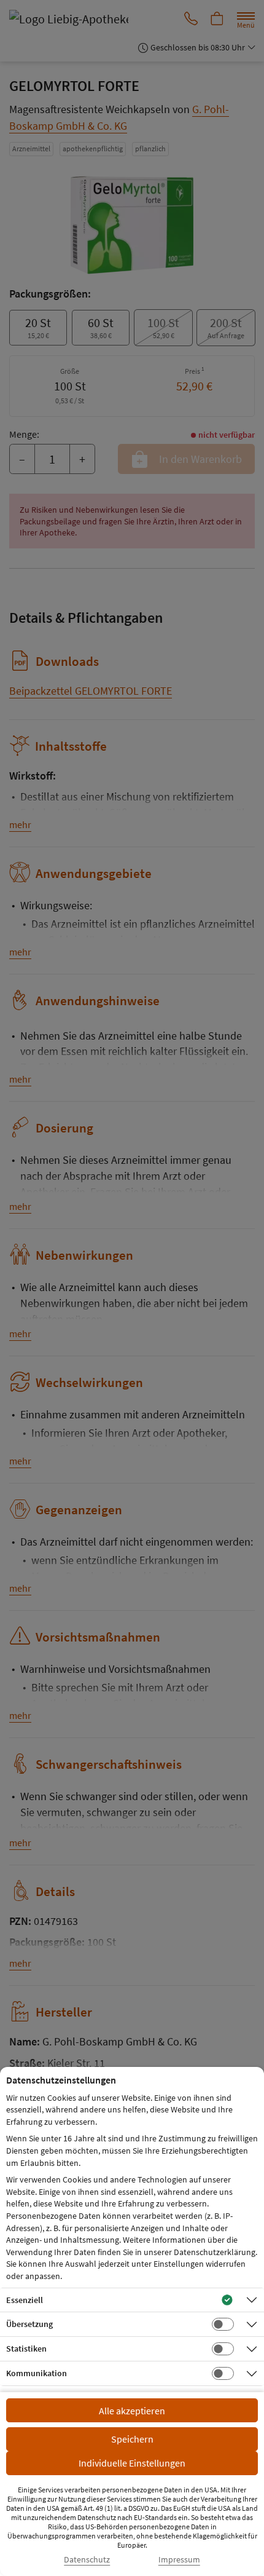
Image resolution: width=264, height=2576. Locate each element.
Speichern (132, 2439)
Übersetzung (29, 2324)
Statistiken (26, 2349)
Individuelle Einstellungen (132, 2463)
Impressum (179, 2560)
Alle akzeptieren (132, 2411)
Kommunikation (37, 2373)
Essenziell (25, 2300)
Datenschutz (87, 2560)
